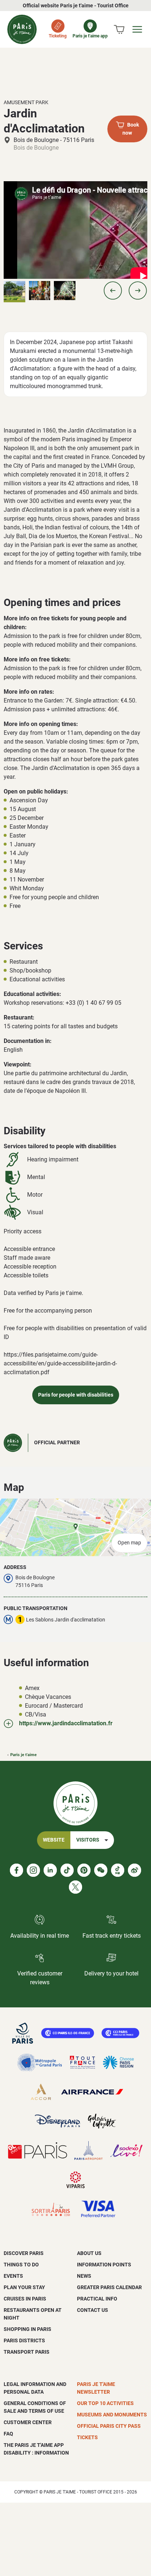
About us (89, 2253)
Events (13, 2276)
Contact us (93, 2310)
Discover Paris (24, 2253)
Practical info (97, 2299)
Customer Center (28, 2422)
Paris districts (24, 2340)
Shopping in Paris (27, 2329)
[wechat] (101, 1870)
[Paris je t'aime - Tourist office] (22, 29)
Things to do (21, 2265)
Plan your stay (24, 2287)
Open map (129, 1543)
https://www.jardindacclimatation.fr (66, 1723)
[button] (113, 291)
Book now (131, 129)
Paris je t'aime (23, 1755)
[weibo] (135, 1870)
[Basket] (119, 29)
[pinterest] (84, 1870)
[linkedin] (50, 1870)
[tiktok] (67, 1870)
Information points (104, 2265)
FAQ (8, 2434)
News (84, 2276)
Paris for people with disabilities (76, 1395)
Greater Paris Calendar (109, 2287)
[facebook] (16, 1870)
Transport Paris (27, 2352)
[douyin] (118, 1870)
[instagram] (33, 1870)
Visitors (88, 1840)
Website (54, 1840)
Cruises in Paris (25, 2299)
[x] (75, 1887)
